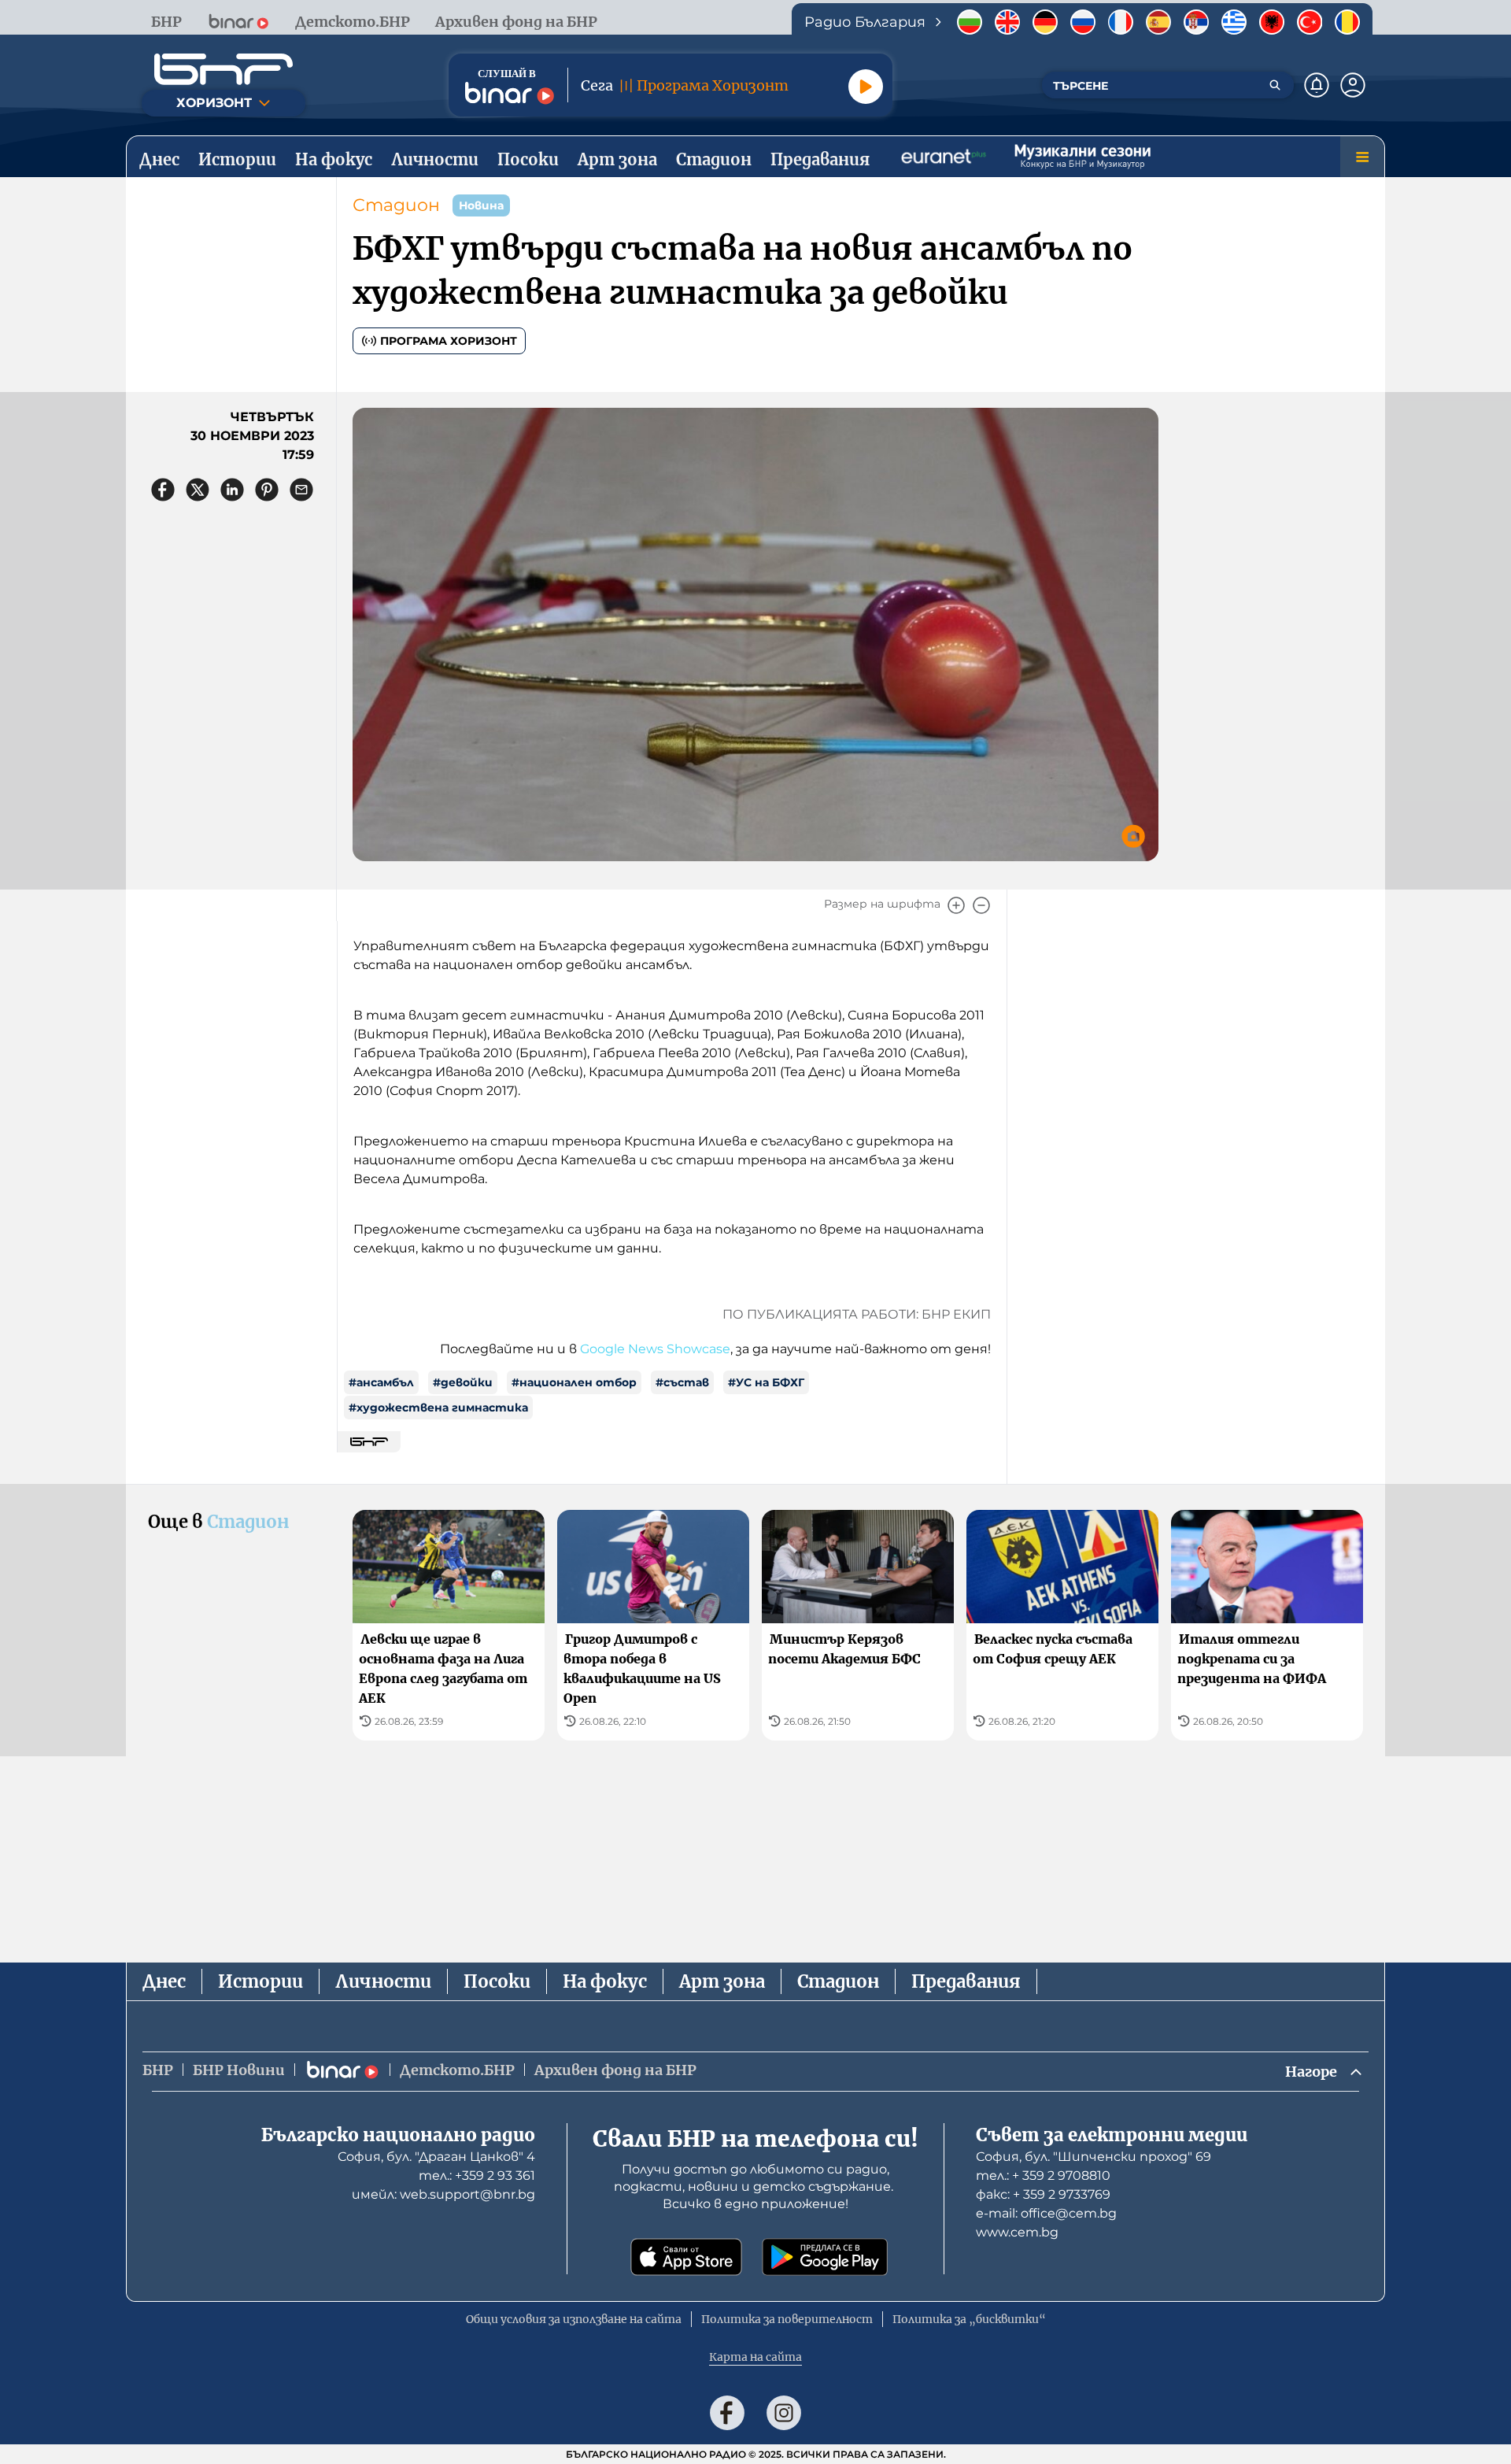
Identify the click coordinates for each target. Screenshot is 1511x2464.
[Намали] (981, 905)
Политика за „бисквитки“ (969, 2319)
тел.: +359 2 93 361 (477, 2175)
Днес (164, 1981)
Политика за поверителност (787, 2319)
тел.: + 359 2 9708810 (1043, 2175)
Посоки (497, 1981)
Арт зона (722, 1981)
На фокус (605, 1981)
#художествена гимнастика (438, 1408)
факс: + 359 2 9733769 (1043, 2194)
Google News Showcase (655, 1349)
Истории (260, 1981)
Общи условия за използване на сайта (574, 2319)
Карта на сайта (755, 2357)
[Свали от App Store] (686, 2257)
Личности (383, 1981)
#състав (682, 1382)
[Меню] (1362, 157)
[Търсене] (1275, 85)
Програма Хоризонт (449, 341)
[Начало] (224, 69)
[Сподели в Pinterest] (267, 490)
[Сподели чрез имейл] (301, 490)
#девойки (463, 1382)
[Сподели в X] (198, 490)
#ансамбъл (381, 1382)
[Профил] (1353, 85)
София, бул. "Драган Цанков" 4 (436, 2157)
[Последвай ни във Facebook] (727, 2413)
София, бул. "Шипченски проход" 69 (1094, 2157)
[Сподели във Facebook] (163, 490)
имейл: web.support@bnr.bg (443, 2194)
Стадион (396, 205)
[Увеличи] (956, 905)
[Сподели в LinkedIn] (232, 490)
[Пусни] (866, 87)
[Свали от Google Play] (825, 2257)
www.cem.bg (1017, 2232)
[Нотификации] (1317, 85)
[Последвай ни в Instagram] (784, 2413)
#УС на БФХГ (766, 1382)
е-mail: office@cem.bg (1046, 2213)
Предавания (966, 1981)
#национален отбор (574, 1382)
